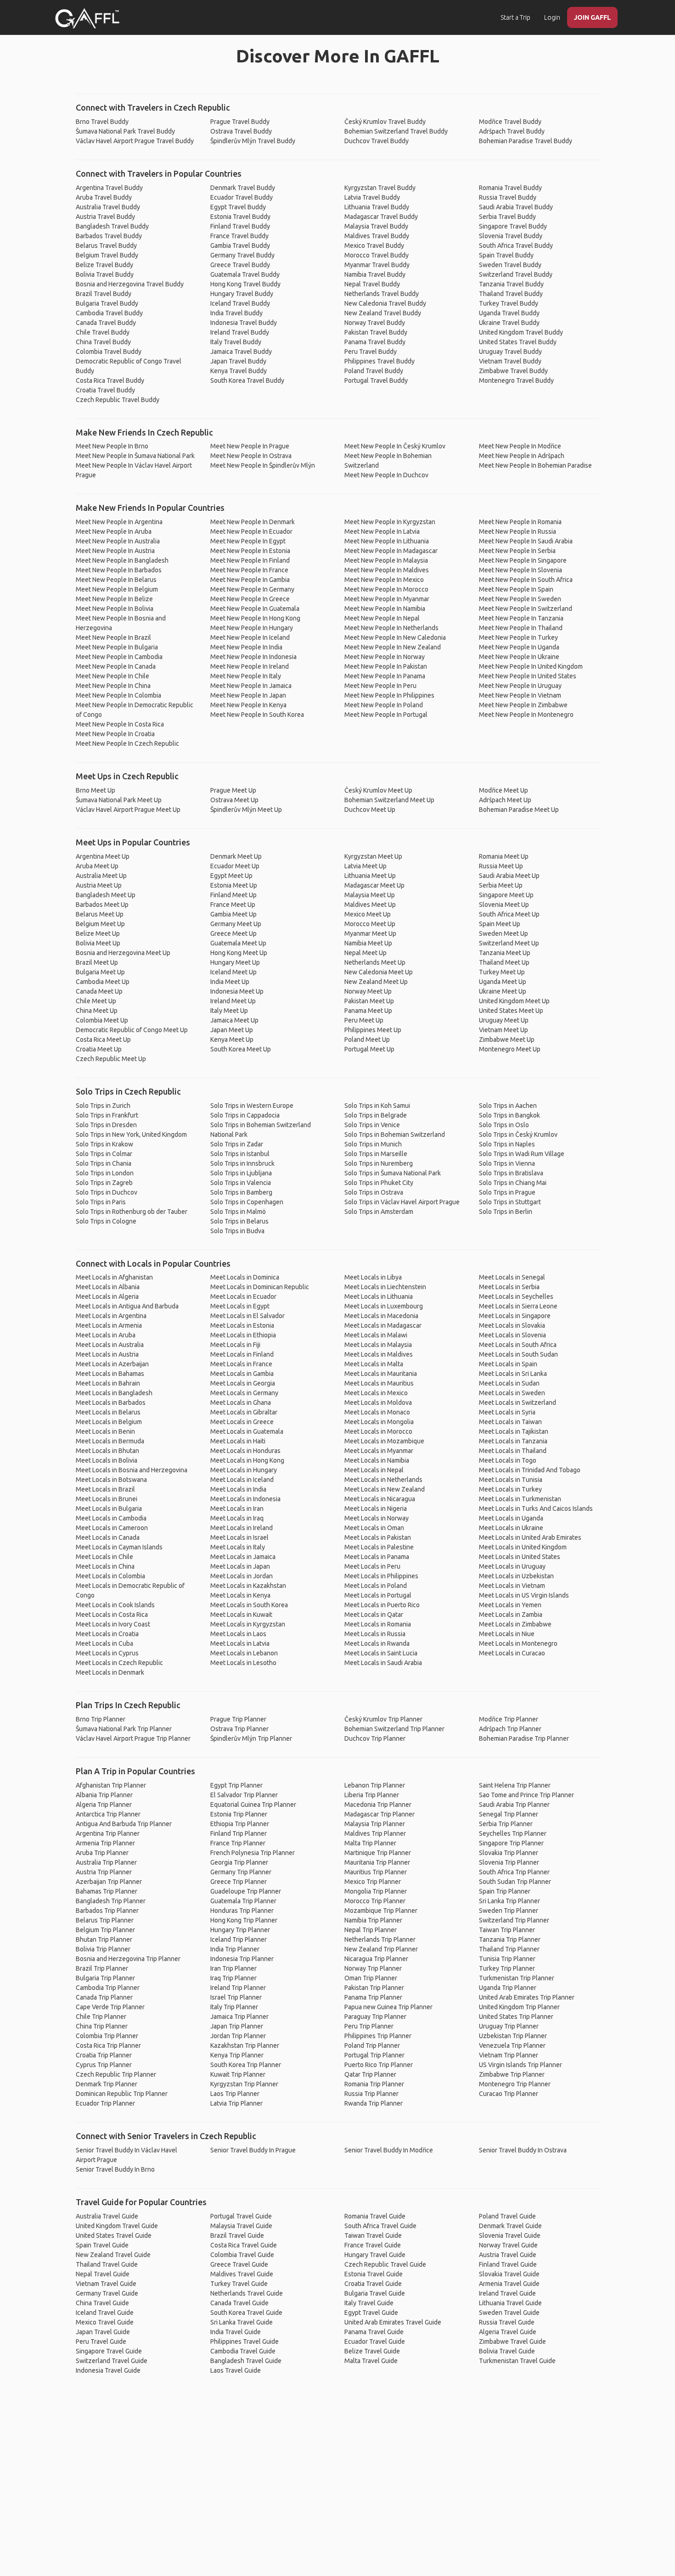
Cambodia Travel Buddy (109, 313)
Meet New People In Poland (384, 705)
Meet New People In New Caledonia (395, 637)
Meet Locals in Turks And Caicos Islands (536, 1509)
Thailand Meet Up (504, 962)
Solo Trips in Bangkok (509, 1115)
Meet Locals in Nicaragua (380, 1499)
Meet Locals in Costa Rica (112, 1615)
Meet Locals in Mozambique (384, 1441)
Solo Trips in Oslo (504, 1125)
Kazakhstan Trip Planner (245, 2045)
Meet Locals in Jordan (242, 1576)
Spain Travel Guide (102, 2245)
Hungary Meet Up (235, 962)
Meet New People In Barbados (119, 570)
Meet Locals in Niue (507, 1634)
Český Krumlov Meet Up (378, 790)
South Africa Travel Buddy (516, 246)
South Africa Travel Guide (380, 2226)
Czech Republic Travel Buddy (118, 400)
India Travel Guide (236, 2332)
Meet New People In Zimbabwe (523, 705)
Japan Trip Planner (237, 2026)
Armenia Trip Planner (105, 1843)
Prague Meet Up (233, 790)
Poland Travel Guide (507, 2216)
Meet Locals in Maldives (379, 1354)
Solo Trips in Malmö (238, 1212)
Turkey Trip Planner (507, 1968)
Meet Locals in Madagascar (383, 1325)
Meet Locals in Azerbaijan (112, 1364)
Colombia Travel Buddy (109, 352)
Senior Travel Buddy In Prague (253, 2150)
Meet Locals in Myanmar (379, 1451)
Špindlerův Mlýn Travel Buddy (253, 141)
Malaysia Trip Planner (375, 1824)
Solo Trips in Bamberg (241, 1192)
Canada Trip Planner (104, 1997)
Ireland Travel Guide (507, 2293)
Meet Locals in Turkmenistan (520, 1499)
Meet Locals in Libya (373, 1277)
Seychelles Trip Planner (513, 1833)
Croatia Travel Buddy (105, 390)
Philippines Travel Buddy (380, 361)
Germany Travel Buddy (242, 255)
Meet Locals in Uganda (511, 1518)
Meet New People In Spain (516, 589)
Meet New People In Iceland (250, 637)
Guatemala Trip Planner (243, 1901)
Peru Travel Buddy (371, 352)
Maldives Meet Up (370, 905)
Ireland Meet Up (233, 1001)
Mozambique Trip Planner (381, 1911)
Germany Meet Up (236, 924)
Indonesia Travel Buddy (244, 323)
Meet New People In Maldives (387, 570)
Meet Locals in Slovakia (512, 1325)
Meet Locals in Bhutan (107, 1451)
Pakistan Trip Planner (374, 1988)
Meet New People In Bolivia (115, 609)
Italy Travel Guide (369, 2303)
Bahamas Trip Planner (107, 1891)
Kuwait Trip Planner (238, 2074)
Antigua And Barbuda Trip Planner (124, 1824)
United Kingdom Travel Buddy (521, 332)
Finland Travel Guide (508, 2264)
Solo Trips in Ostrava (374, 1192)
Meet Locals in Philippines (381, 1576)
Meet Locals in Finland (242, 1354)
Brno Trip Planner (101, 1719)
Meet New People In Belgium (117, 589)
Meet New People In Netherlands (391, 628)
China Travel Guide (102, 2303)
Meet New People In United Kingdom (531, 666)
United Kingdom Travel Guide (117, 2226)
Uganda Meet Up (503, 982)
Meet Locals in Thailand (513, 1451)
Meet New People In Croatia (115, 734)
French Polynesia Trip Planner (253, 1853)
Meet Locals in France (241, 1364)
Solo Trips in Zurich (103, 1106)
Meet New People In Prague (250, 446)
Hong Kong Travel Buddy (245, 284)
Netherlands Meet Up (375, 962)
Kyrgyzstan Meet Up (373, 856)
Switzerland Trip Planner (514, 1920)
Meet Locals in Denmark (110, 1672)
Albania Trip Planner (104, 1795)
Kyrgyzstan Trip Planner (244, 2084)
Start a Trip (515, 17)
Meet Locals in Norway (377, 1518)
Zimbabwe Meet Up (507, 1039)
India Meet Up (230, 982)
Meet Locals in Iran (237, 1509)
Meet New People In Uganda (519, 647)
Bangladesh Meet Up (106, 895)
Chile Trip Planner (101, 2017)
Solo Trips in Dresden (106, 1125)
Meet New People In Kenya (248, 705)
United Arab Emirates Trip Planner (527, 1997)
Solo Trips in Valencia (241, 1183)
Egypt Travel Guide (371, 2313)
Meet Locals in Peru (372, 1566)
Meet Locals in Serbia (509, 1287)
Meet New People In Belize (114, 599)
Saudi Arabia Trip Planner (514, 1805)
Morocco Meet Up (370, 924)
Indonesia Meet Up (237, 991)
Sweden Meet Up (503, 933)
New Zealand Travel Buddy (383, 313)
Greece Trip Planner (239, 1882)
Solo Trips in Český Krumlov (518, 1134)
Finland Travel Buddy (240, 226)
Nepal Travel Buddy (372, 284)
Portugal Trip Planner (374, 2055)
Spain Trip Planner (505, 1891)
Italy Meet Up (229, 1011)
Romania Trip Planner (374, 2084)
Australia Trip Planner (106, 1862)
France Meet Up (233, 905)
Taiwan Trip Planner (507, 1930)
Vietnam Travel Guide (106, 2284)
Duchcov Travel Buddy (377, 141)
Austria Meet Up (99, 885)
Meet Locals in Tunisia (511, 1480)
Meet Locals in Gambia (242, 1374)
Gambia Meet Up (233, 914)
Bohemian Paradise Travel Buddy (526, 141)
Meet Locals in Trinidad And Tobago (530, 1470)
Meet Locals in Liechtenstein (385, 1287)
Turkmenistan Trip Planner (517, 1978)
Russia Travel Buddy (508, 197)
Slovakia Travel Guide (509, 2274)
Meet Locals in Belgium (109, 1422)
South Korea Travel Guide (246, 2313)
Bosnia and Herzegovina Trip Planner (128, 1959)
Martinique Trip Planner (378, 1853)
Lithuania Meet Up (370, 876)
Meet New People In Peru (380, 686)
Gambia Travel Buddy (240, 246)
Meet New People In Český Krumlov (395, 446)
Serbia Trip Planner (506, 1824)
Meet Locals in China (105, 1566)
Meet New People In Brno (112, 446)
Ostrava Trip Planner (239, 1729)
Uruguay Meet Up (504, 1020)
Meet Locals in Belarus (108, 1412)
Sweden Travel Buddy (510, 265)
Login (552, 17)
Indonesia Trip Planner (242, 1959)
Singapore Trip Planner (511, 1843)
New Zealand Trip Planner (381, 1949)
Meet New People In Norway (385, 657)
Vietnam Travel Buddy (510, 361)
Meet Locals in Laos (238, 1634)
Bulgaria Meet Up (100, 972)
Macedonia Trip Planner (378, 1805)
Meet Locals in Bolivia (107, 1460)
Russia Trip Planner (371, 2094)
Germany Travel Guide (107, 2293)
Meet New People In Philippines (389, 695)
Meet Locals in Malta (374, 1364)
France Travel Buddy (239, 236)
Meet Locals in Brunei (107, 1499)
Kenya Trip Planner (237, 2055)
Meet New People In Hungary (252, 628)
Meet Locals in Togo (508, 1460)
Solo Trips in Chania (104, 1163)
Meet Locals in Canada (108, 1537)
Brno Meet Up (96, 790)
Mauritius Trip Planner (376, 1872)
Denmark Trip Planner (107, 2084)
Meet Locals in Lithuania (379, 1296)
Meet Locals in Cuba (104, 1643)
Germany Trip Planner (241, 1872)
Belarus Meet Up (100, 914)
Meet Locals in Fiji (235, 1345)
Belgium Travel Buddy (107, 255)
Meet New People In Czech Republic (127, 743)
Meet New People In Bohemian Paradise (535, 465)
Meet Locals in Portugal (378, 1595)
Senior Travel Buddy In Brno (115, 2169)
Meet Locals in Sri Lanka (513, 1374)
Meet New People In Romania (520, 522)
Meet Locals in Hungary (244, 1470)
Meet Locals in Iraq (237, 1518)
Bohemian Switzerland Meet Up (389, 800)
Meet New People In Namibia (385, 609)
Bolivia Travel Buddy (105, 274)
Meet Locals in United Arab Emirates (530, 1537)
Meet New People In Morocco (386, 589)
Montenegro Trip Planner (515, 2084)
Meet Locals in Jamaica (243, 1557)
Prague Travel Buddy (240, 122)
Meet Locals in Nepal (374, 1470)
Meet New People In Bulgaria (117, 647)
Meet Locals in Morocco (378, 1431)
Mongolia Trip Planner (376, 1891)
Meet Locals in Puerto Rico (382, 1605)
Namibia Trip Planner (373, 1920)
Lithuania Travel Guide (510, 2303)
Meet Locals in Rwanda (377, 1643)
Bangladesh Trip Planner (111, 1901)
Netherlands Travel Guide (247, 2293)
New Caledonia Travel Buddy (385, 303)
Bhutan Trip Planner (104, 1939)
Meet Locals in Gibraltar (244, 1412)
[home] (87, 18)
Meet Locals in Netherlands (383, 1480)
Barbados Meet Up (102, 905)
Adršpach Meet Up (505, 800)
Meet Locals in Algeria (107, 1296)
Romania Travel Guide (375, 2216)
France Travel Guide (373, 2245)
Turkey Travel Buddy (509, 303)
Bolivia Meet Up (98, 943)
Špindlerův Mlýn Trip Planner (251, 1738)
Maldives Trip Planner (375, 1833)
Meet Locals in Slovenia (512, 1335)
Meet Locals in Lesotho (243, 1663)
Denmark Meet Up (236, 856)
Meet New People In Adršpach (522, 456)
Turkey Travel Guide (239, 2284)
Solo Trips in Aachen (508, 1106)
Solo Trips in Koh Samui (377, 1106)
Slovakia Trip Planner (509, 1853)
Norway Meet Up (368, 991)
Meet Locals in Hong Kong (247, 1460)
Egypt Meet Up (231, 876)
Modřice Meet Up (503, 790)
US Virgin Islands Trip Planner (520, 2065)
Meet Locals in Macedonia (381, 1316)
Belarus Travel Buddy (106, 246)
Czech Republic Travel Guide (385, 2264)
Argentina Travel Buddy (109, 188)
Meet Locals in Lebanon (244, 1653)
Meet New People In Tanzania (521, 618)
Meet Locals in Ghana (241, 1403)
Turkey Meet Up (502, 972)
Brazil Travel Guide (237, 2235)
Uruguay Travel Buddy (510, 352)
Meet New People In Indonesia (253, 657)
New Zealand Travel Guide (113, 2255)
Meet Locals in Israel (239, 1537)
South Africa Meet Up (509, 914)
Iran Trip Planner (233, 1968)
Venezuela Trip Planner (512, 2045)
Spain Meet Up (500, 924)
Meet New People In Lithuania (387, 541)
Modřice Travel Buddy (510, 122)
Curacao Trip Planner (509, 2094)
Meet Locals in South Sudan (518, 1354)
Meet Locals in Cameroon (112, 1528)
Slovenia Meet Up (504, 905)
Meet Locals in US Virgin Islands (524, 1595)
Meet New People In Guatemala (255, 609)
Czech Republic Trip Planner (116, 2074)
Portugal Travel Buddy (376, 380)
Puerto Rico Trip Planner (379, 2065)
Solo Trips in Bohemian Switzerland (395, 1134)
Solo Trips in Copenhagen (247, 1202)
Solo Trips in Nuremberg (379, 1163)
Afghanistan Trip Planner (111, 1785)
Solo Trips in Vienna (507, 1163)
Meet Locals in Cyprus (107, 1653)
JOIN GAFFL (592, 17)
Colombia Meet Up (102, 1020)
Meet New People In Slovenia (520, 570)
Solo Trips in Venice (372, 1125)
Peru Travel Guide (101, 2341)
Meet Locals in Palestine (379, 1547)
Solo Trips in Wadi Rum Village (522, 1154)
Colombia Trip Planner (107, 2036)
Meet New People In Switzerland (526, 609)
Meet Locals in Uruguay (512, 1566)
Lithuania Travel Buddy (377, 207)
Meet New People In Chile (112, 676)
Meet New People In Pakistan (386, 666)
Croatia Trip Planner (104, 2055)
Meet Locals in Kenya (240, 1595)
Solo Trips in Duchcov (107, 1192)
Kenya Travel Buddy (239, 371)
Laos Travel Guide (236, 2370)
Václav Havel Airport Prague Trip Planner (133, 1738)
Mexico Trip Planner (373, 1882)
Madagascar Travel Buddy (381, 217)
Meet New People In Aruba (114, 531)
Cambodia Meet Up (103, 982)
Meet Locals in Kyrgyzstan (248, 1624)
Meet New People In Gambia (250, 580)
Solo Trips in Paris (101, 1202)
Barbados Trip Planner (107, 1911)
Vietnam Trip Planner (509, 2055)
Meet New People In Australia (118, 541)
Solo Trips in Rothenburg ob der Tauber (132, 1212)
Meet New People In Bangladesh (122, 560)
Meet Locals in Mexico (376, 1393)
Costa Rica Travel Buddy (110, 380)
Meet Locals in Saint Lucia (381, 1653)
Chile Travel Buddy (103, 332)
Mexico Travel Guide (105, 2322)
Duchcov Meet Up (370, 810)
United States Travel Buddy (518, 342)
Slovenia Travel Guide (510, 2235)
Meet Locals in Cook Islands (115, 1605)
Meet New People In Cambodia (119, 657)
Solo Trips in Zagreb (104, 1183)
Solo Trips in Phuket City (379, 1183)
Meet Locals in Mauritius (379, 1383)
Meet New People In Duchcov (386, 475)
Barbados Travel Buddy (109, 236)
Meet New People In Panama (385, 676)
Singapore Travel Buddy (513, 226)
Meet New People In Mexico (384, 580)
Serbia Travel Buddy (507, 217)
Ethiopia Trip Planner (240, 1824)
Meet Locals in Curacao (512, 1653)
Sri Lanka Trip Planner (509, 1901)
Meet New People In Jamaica (251, 686)
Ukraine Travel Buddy (509, 323)
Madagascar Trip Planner (380, 1814)
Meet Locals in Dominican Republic (260, 1287)
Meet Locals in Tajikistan (514, 1431)
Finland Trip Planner (239, 1833)
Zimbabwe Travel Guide (512, 2341)
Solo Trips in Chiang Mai (513, 1183)
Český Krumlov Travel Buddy (385, 122)
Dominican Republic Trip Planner (122, 2094)
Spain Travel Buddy (506, 255)
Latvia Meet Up (366, 866)
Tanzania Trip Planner (510, 1939)
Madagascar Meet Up (374, 885)
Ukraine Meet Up (503, 991)
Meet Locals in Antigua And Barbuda (127, 1306)
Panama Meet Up (368, 1011)
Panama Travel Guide (374, 2332)
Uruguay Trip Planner (509, 2026)
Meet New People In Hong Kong (255, 618)
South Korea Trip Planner (246, 2065)
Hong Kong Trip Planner (244, 1920)
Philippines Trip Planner (378, 2036)
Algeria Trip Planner (104, 1805)
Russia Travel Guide (507, 2322)
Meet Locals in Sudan (509, 1383)
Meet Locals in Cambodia (111, 1518)
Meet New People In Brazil (113, 637)
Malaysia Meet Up (370, 895)
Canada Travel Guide (239, 2303)
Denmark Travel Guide (510, 2226)
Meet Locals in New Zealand (385, 1489)
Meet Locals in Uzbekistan (516, 1576)
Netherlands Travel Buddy (382, 294)
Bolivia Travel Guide (507, 2351)
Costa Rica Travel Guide (244, 2245)
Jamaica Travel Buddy (241, 352)
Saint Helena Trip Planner (515, 1785)
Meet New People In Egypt (248, 541)
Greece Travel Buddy (240, 265)
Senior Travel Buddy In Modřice (389, 2150)
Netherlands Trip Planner (380, 1939)
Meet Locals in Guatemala (247, 1431)
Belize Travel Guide (372, 2351)
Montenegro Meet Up (510, 1049)
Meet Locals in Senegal (512, 1277)
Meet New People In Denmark (253, 522)
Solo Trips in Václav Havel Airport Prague (402, 1202)
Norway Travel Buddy (375, 323)
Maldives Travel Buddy (377, 236)
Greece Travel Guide (239, 2264)
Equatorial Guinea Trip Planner (253, 1805)
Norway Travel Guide (508, 2245)
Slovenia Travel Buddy (511, 236)
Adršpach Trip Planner (510, 1729)
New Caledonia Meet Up (379, 972)
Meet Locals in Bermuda (110, 1441)
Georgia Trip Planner (239, 1862)
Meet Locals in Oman (374, 1528)
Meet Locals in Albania (108, 1287)
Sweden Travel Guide (509, 2313)
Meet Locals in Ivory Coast (113, 1624)
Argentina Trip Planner (108, 1833)
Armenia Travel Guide (509, 2284)
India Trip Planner (235, 1949)
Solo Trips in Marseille (376, 1154)
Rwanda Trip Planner (374, 2103)
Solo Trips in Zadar (237, 1144)
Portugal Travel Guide (241, 2216)
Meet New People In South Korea (257, 715)
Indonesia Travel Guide (108, 2370)
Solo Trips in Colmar (104, 1154)
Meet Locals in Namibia (377, 1460)
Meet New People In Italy (246, 676)
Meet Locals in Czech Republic (119, 1663)
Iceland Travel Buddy (240, 303)
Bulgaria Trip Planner (105, 1978)
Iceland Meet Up (233, 972)
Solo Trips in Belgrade (376, 1115)
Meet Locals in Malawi (376, 1335)
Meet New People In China (113, 686)
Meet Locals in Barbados (111, 1403)
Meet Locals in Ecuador (243, 1296)
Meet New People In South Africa (526, 580)
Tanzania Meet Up (505, 953)
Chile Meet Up (96, 1001)
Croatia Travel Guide (373, 2284)
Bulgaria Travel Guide (375, 2293)
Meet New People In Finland (250, 560)
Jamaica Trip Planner (239, 2017)
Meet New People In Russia (517, 531)
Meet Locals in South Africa (518, 1345)
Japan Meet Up (232, 1030)
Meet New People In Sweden (520, 599)
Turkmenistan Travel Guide (517, 2361)
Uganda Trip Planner (508, 1988)
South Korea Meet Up (241, 1049)
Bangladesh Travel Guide (246, 2361)
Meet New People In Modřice (520, 446)
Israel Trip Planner (236, 1997)
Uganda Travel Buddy (509, 313)
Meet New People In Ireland (250, 666)
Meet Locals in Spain (508, 1364)
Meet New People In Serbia (517, 551)
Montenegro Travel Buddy (516, 380)
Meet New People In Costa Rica (120, 724)
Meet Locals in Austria (107, 1354)
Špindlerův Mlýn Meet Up (246, 810)
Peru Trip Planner (369, 2026)
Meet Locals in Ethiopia (243, 1335)
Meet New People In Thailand (521, 628)
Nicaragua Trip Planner (376, 1959)
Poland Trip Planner (372, 2045)
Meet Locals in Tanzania (513, 1441)
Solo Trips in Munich (373, 1144)
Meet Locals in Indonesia (245, 1499)
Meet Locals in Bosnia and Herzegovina (132, 1470)
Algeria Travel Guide (508, 2332)
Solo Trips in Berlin (506, 1212)
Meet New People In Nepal (382, 618)
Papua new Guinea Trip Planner (388, 2007)
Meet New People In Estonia (250, 551)
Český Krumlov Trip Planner (383, 1719)
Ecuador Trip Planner (105, 2103)
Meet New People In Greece (250, 599)
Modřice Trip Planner (509, 1719)
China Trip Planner (102, 2026)
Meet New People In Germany (252, 589)
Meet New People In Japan (248, 695)
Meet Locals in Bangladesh (114, 1393)
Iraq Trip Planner (233, 1978)
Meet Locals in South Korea (249, 1605)
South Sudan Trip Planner (515, 1882)
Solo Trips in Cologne (106, 1221)
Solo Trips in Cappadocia (245, 1115)
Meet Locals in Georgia (243, 1383)
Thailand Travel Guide (107, 2264)
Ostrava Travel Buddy (241, 131)
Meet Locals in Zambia (511, 1615)
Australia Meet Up (101, 876)
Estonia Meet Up (234, 885)
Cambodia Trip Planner (108, 1988)
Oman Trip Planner (371, 1978)
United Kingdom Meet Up (514, 1001)
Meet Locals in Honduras (245, 1451)
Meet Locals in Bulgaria (109, 1509)
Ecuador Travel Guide (375, 2341)
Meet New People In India (246, 647)
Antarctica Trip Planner (108, 1814)
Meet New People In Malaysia (386, 560)
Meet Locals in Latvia (240, 1643)
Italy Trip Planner (234, 2007)
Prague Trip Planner (238, 1719)
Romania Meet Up (504, 856)
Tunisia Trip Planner (507, 1959)
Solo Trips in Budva (237, 1231)
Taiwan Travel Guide (373, 2235)
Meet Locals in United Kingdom (523, 1547)
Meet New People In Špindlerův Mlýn (263, 465)
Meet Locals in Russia (375, 1634)
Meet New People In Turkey (518, 637)
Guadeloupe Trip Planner (246, 1891)
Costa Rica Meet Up (103, 1039)
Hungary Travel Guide (375, 2255)
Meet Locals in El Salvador (247, 1316)
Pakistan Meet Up (369, 1001)
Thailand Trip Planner (509, 1949)
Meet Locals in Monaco (377, 1412)
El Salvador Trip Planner (244, 1795)
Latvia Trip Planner (236, 2103)
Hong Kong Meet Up (239, 953)
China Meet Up (97, 1011)
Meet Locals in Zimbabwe (515, 1624)
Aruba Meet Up (97, 866)
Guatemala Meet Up (238, 943)
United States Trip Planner (516, 2017)
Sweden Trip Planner (509, 1911)
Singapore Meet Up (506, 895)
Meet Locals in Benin (105, 1431)
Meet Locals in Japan (240, 1566)
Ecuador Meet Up (235, 866)
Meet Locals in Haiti (238, 1441)
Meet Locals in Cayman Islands (119, 1547)
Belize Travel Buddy (104, 265)
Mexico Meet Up (368, 914)
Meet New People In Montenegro (526, 715)
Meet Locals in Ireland (242, 1528)
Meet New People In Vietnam (520, 695)
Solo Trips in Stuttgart (510, 1202)
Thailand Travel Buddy (511, 294)
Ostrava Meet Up (234, 800)
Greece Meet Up (233, 933)
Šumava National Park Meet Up (119, 800)
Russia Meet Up (501, 866)
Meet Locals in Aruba (106, 1335)
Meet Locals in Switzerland (517, 1403)
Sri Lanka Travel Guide (242, 2322)
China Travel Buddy (103, 342)
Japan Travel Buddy (238, 361)
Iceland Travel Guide (105, 2313)
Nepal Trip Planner (371, 1930)
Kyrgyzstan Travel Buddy (380, 188)
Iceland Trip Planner (239, 1939)
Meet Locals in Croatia (107, 1634)
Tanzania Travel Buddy (511, 284)
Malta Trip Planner (370, 1843)
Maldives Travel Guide (242, 2274)
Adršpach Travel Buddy (512, 131)
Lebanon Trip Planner (375, 1785)
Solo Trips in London (105, 1173)
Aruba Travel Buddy (104, 197)
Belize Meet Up (98, 933)
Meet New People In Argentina (119, 522)
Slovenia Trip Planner (509, 1862)
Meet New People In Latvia (382, 531)
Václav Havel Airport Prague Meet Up (128, 810)
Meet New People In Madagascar (391, 551)
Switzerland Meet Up (509, 943)
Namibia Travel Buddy (375, 274)
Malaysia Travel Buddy (376, 226)
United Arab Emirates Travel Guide (393, 2322)
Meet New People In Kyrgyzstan (390, 522)
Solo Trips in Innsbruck (242, 1163)
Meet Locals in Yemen (510, 1605)
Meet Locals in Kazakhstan (248, 1586)
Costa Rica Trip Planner (108, 2045)
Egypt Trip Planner (236, 1785)
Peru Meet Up (364, 1020)
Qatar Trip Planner (370, 2074)
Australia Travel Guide (107, 2216)
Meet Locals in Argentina (111, 1316)
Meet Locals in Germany (244, 1393)
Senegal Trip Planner (509, 1814)
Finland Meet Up (233, 895)
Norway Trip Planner (373, 1968)
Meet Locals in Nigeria (376, 1509)
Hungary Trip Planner (240, 1930)
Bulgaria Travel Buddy (107, 303)
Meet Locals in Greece (242, 1422)
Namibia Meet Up (368, 943)
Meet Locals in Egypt (240, 1306)
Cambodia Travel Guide (243, 2351)
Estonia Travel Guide (374, 2274)
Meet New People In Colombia (118, 695)
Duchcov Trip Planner (375, 1738)
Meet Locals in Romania (378, 1624)
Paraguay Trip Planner (375, 2017)
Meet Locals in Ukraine (511, 1528)
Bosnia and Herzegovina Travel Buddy (130, 284)
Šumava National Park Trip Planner (124, 1729)
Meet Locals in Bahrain (108, 1383)
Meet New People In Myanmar (387, 599)
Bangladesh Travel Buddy (112, 226)
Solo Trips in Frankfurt (107, 1115)
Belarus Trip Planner (105, 1920)
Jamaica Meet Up (234, 1020)
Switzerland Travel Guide (112, 2361)
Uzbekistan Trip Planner (513, 2036)
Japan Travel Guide (103, 2332)
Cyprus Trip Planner (104, 2065)
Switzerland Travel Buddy (516, 274)
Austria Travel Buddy (105, 217)
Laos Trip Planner (235, 2094)
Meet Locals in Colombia (110, 1576)
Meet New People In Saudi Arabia (526, 541)
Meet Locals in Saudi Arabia (383, 1663)
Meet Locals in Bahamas (110, 1374)
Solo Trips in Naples (507, 1144)
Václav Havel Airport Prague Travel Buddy (135, 141)
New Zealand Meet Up (376, 982)
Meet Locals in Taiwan (510, 1422)
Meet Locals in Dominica (245, 1277)
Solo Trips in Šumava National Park (393, 1173)
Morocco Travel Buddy (377, 255)
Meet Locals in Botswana (111, 1480)
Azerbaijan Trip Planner (109, 1882)
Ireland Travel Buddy (240, 332)
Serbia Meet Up (501, 885)
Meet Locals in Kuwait (241, 1615)
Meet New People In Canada (116, 666)
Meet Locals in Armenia (109, 1325)
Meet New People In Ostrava (251, 456)
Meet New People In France (249, 570)
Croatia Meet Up (99, 1049)
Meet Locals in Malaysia (378, 1345)
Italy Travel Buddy (236, 342)
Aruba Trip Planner (102, 1853)
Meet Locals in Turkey (510, 1489)
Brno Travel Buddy (102, 122)
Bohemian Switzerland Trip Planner (394, 1729)
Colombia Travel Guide (242, 2255)
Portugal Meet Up (369, 1049)
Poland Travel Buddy (374, 371)
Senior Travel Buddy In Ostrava (523, 2150)
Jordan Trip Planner (238, 2036)
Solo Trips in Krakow (104, 1144)
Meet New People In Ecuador (251, 531)
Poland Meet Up (367, 1039)
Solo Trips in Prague (507, 1192)
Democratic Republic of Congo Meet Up (132, 1030)
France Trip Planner (238, 1843)
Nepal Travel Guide (103, 2274)
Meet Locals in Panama (377, 1557)
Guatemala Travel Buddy (245, 274)
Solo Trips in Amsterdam (379, 1212)
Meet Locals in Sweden (512, 1393)
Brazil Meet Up (97, 962)
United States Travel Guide (114, 2235)
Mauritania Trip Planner (377, 1862)
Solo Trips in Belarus (239, 1221)
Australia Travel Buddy (108, 207)
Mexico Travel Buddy (374, 246)
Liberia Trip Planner (372, 1795)
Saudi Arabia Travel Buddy (516, 207)
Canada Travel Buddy (106, 323)
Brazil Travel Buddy (104, 294)
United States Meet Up (511, 1011)
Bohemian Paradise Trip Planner (524, 1738)
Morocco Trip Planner (375, 1901)
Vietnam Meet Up (503, 1030)
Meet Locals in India (238, 1489)
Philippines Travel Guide (245, 2341)
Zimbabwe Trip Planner (512, 2074)
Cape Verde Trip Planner (110, 2007)
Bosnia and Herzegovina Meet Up (123, 953)
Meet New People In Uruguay (520, 686)
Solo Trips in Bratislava (511, 1173)
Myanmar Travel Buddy (377, 265)
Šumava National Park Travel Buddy (125, 131)
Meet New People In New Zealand (393, 647)
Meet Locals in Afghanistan (114, 1277)
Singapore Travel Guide (109, 2351)
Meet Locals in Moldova (378, 1403)
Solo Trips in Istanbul (240, 1154)
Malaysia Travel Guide (241, 2226)
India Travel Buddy (236, 313)
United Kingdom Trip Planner (519, 2007)
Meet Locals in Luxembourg (384, 1306)
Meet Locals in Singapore (515, 1316)
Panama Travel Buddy (375, 342)
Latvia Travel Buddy (372, 197)
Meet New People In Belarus (116, 580)
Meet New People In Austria (115, 551)
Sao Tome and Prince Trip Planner (526, 1795)
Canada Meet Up (99, 991)
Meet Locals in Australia (110, 1345)
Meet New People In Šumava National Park (135, 456)
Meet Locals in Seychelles (516, 1296)
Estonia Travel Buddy (240, 217)
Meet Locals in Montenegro (518, 1643)
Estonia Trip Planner (239, 1814)
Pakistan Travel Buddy (376, 332)
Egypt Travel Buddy (238, 207)
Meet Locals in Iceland (242, 1480)
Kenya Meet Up (232, 1039)
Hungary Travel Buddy (242, 294)
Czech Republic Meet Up (111, 1059)
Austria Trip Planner (104, 1872)
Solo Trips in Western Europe (252, 1106)
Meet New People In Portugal (386, 715)
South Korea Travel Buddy (247, 380)
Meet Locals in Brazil (105, 1489)
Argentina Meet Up (103, 856)
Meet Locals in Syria (507, 1412)
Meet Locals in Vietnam (512, 1586)
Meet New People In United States (528, 676)
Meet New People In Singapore (523, 560)
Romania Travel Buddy (510, 188)
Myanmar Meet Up (370, 933)
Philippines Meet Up (373, 1030)
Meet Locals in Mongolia (379, 1422)
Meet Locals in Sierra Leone (518, 1306)
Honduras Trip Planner (242, 1911)
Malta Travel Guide (371, 2361)
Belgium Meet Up (100, 924)
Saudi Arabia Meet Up (509, 876)
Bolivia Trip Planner (103, 1949)
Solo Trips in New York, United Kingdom (131, 1134)
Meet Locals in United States (520, 1557)
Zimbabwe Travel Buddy (513, 371)
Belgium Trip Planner (105, 1930)
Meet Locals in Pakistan (378, 1537)
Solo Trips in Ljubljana (241, 1173)
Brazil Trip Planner (102, 1968)
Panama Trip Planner (373, 1997)
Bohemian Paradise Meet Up (519, 810)
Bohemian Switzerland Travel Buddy (396, 131)
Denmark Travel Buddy (243, 188)
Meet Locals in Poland (376, 1586)
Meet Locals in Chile (104, 1557)
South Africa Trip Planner (514, 1872)
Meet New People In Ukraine (519, 657)
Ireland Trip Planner (238, 1988)
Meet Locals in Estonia (242, 1325)
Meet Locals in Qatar (374, 1615)
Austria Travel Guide (508, 2255)
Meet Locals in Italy (238, 1547)
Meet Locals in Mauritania (381, 1374)
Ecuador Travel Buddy (242, 197)
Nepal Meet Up (366, 953)
